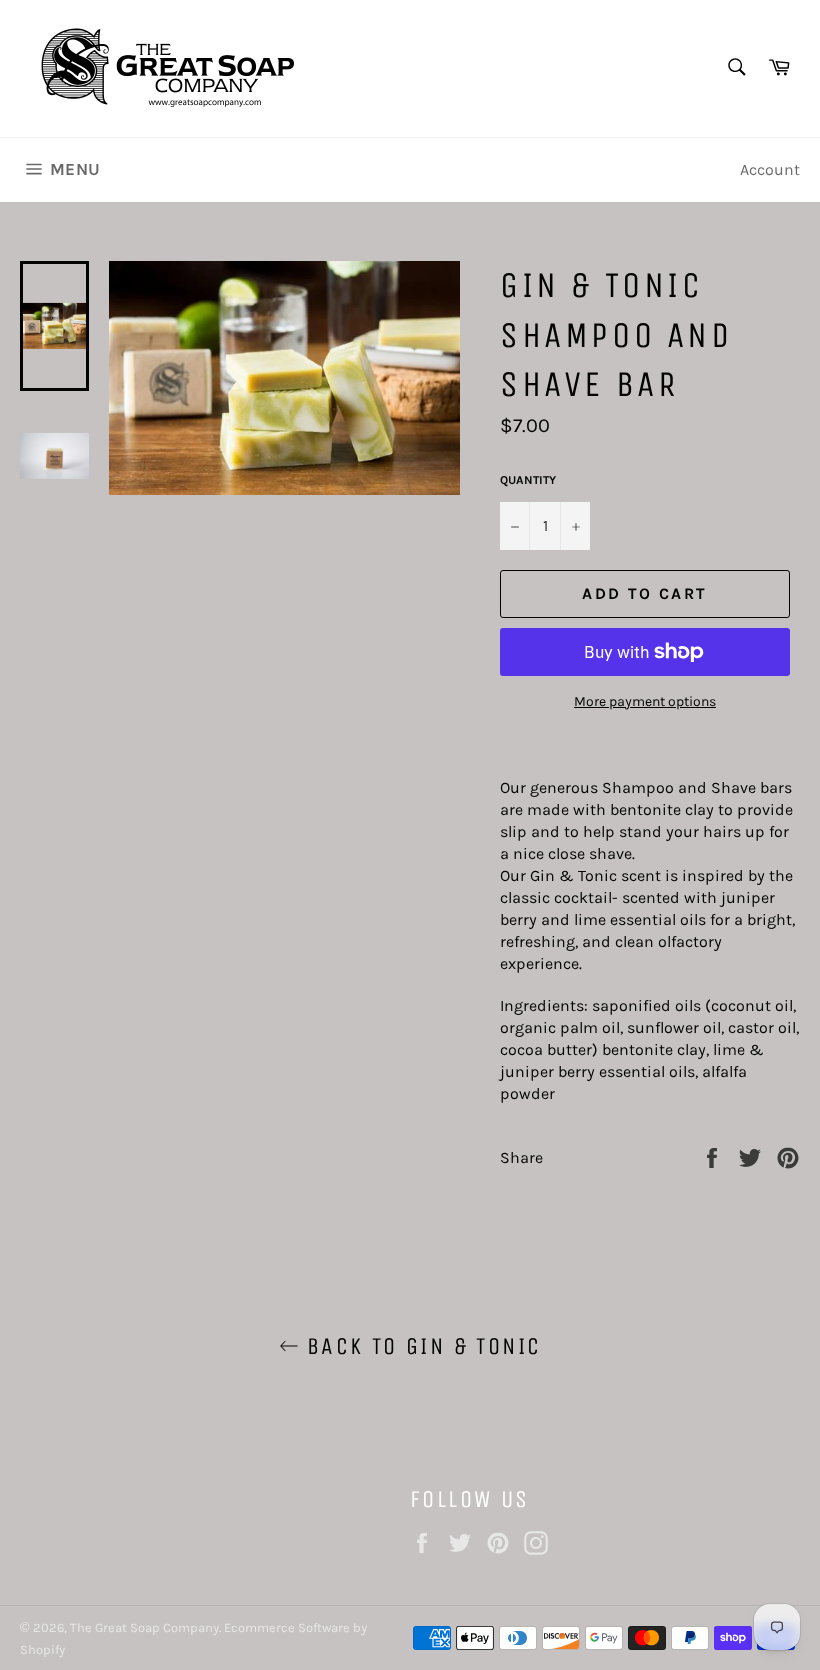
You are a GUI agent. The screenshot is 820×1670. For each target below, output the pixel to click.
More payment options (645, 701)
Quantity (528, 480)
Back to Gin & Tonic (420, 1346)
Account (770, 169)
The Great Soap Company (144, 1627)
